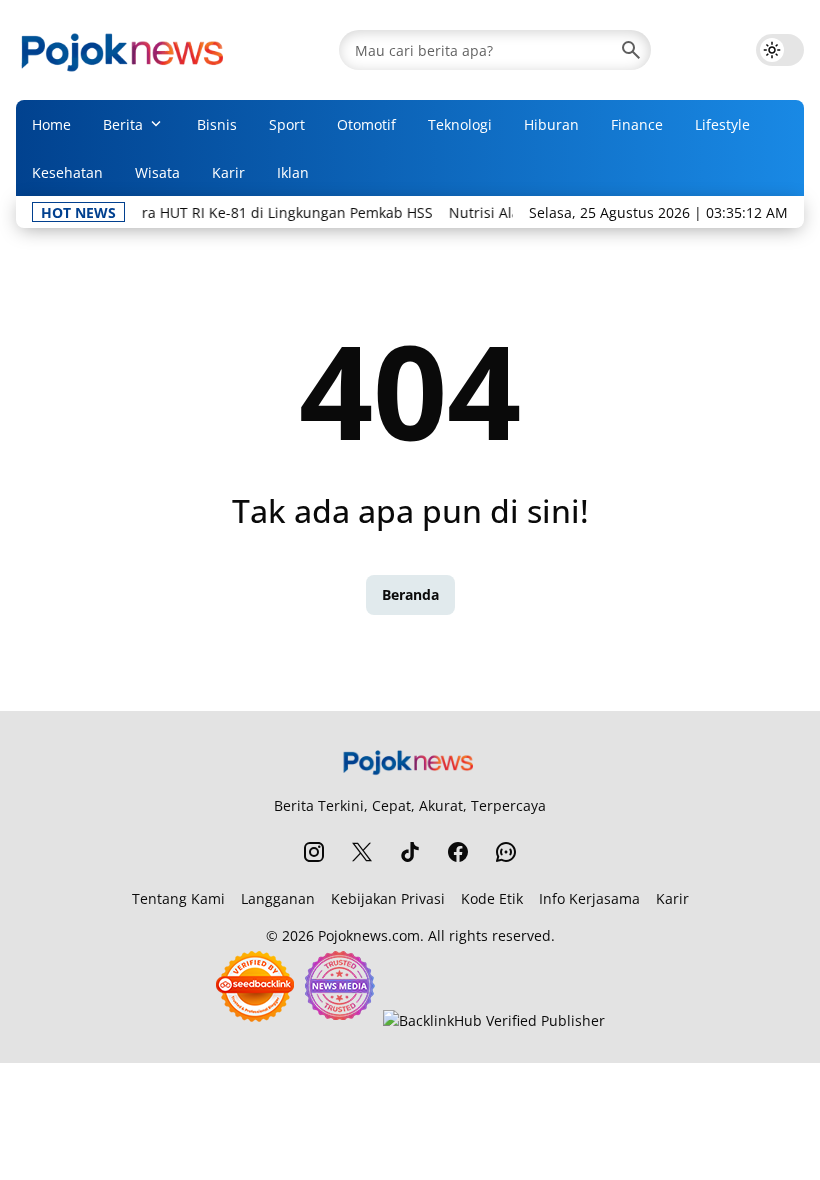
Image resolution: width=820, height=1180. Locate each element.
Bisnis (217, 124)
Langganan (278, 898)
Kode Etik (492, 898)
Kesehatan (67, 172)
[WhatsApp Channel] (506, 852)
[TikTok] (410, 852)
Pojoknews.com (369, 935)
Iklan (293, 172)
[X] (362, 852)
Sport (287, 124)
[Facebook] (458, 852)
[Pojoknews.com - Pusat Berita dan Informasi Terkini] (125, 50)
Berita (123, 124)
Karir (228, 172)
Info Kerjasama (589, 898)
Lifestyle (722, 124)
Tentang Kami (178, 898)
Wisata (157, 172)
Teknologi (460, 124)
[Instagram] (314, 852)
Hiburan (551, 124)
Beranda (410, 594)
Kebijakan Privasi (388, 898)
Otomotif (366, 124)
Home (51, 124)
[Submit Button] (631, 50)
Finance (637, 124)
